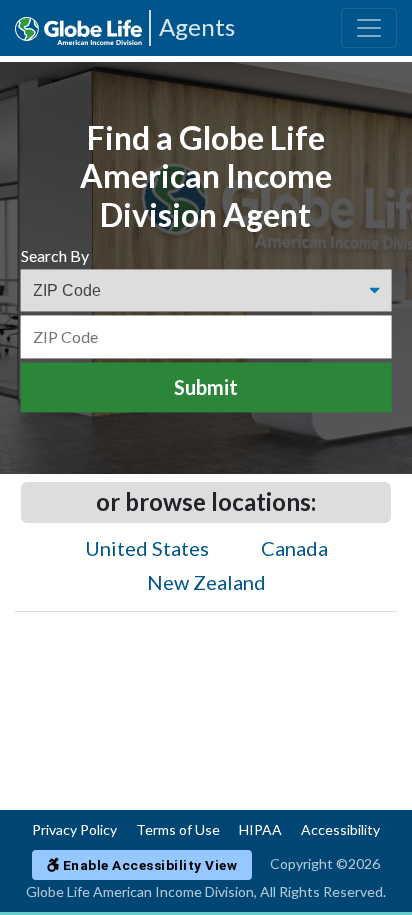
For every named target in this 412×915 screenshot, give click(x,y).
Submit (206, 388)
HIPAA (260, 829)
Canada (294, 548)
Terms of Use (178, 829)
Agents (197, 26)
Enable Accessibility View (148, 865)
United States (147, 548)
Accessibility (340, 829)
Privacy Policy (74, 829)
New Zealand (206, 582)
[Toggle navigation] (369, 28)
